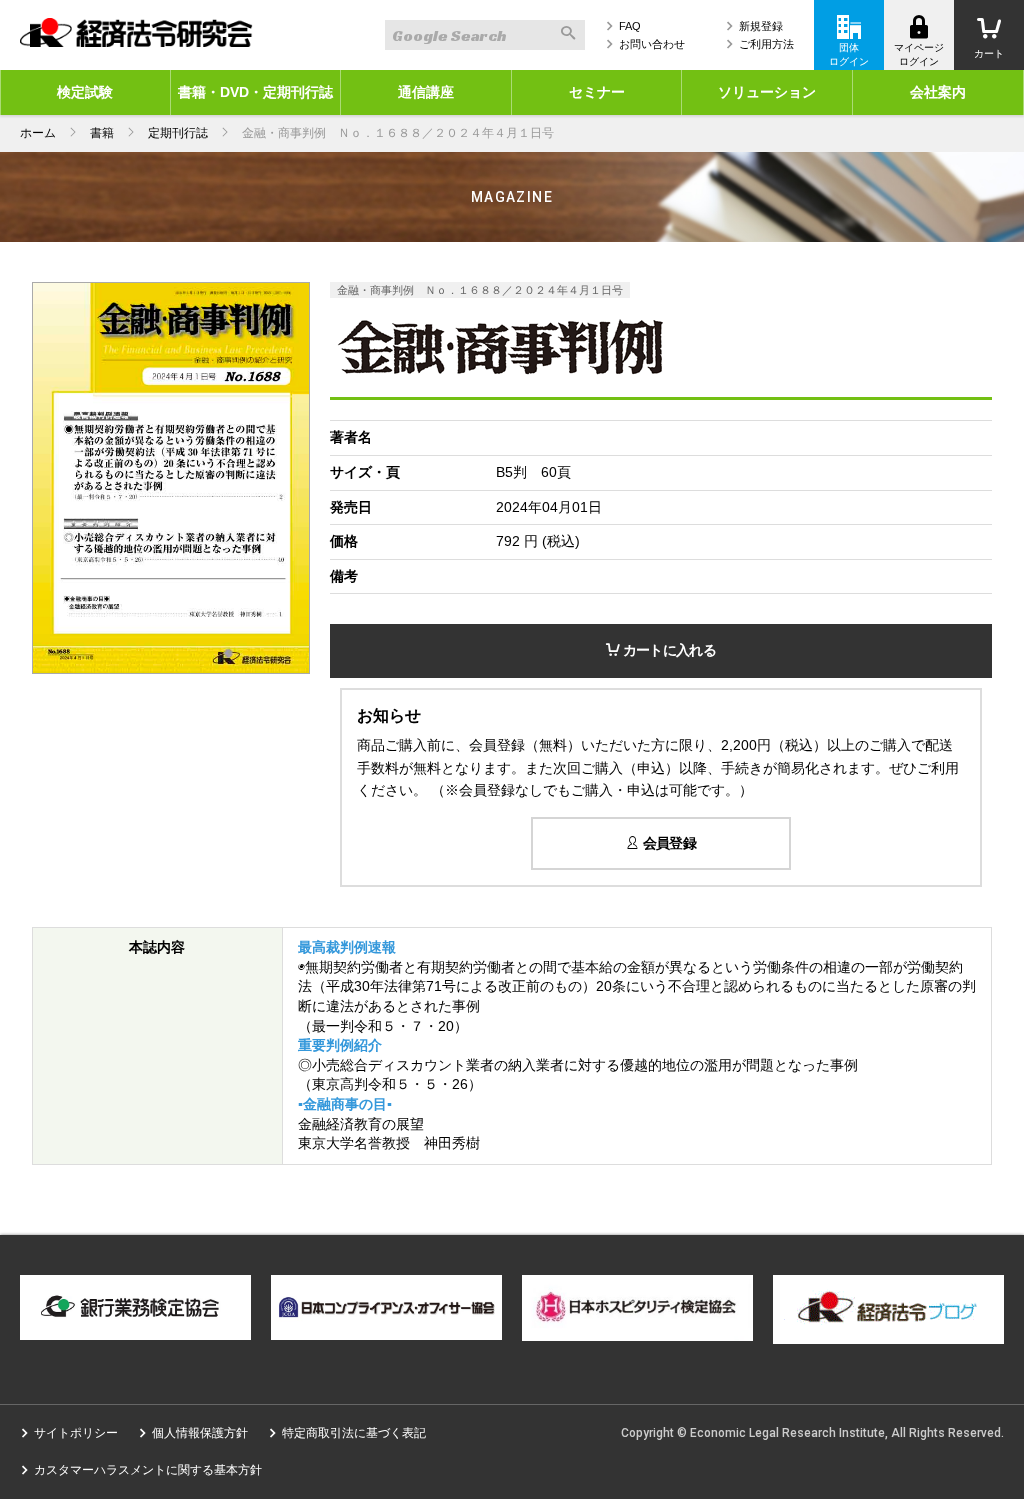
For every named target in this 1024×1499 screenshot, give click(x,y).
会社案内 (938, 92)
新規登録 (761, 26)
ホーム (38, 133)
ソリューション (767, 92)
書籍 (102, 133)
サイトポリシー (76, 1433)
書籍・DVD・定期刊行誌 (255, 92)
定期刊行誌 (178, 133)
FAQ (630, 26)
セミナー (597, 92)
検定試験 (85, 92)
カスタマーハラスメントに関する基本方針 (148, 1470)
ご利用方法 (766, 44)
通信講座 (426, 92)
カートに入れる (667, 650)
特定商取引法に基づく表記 (354, 1433)
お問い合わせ (652, 44)
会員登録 (667, 843)
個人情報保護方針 (200, 1433)
